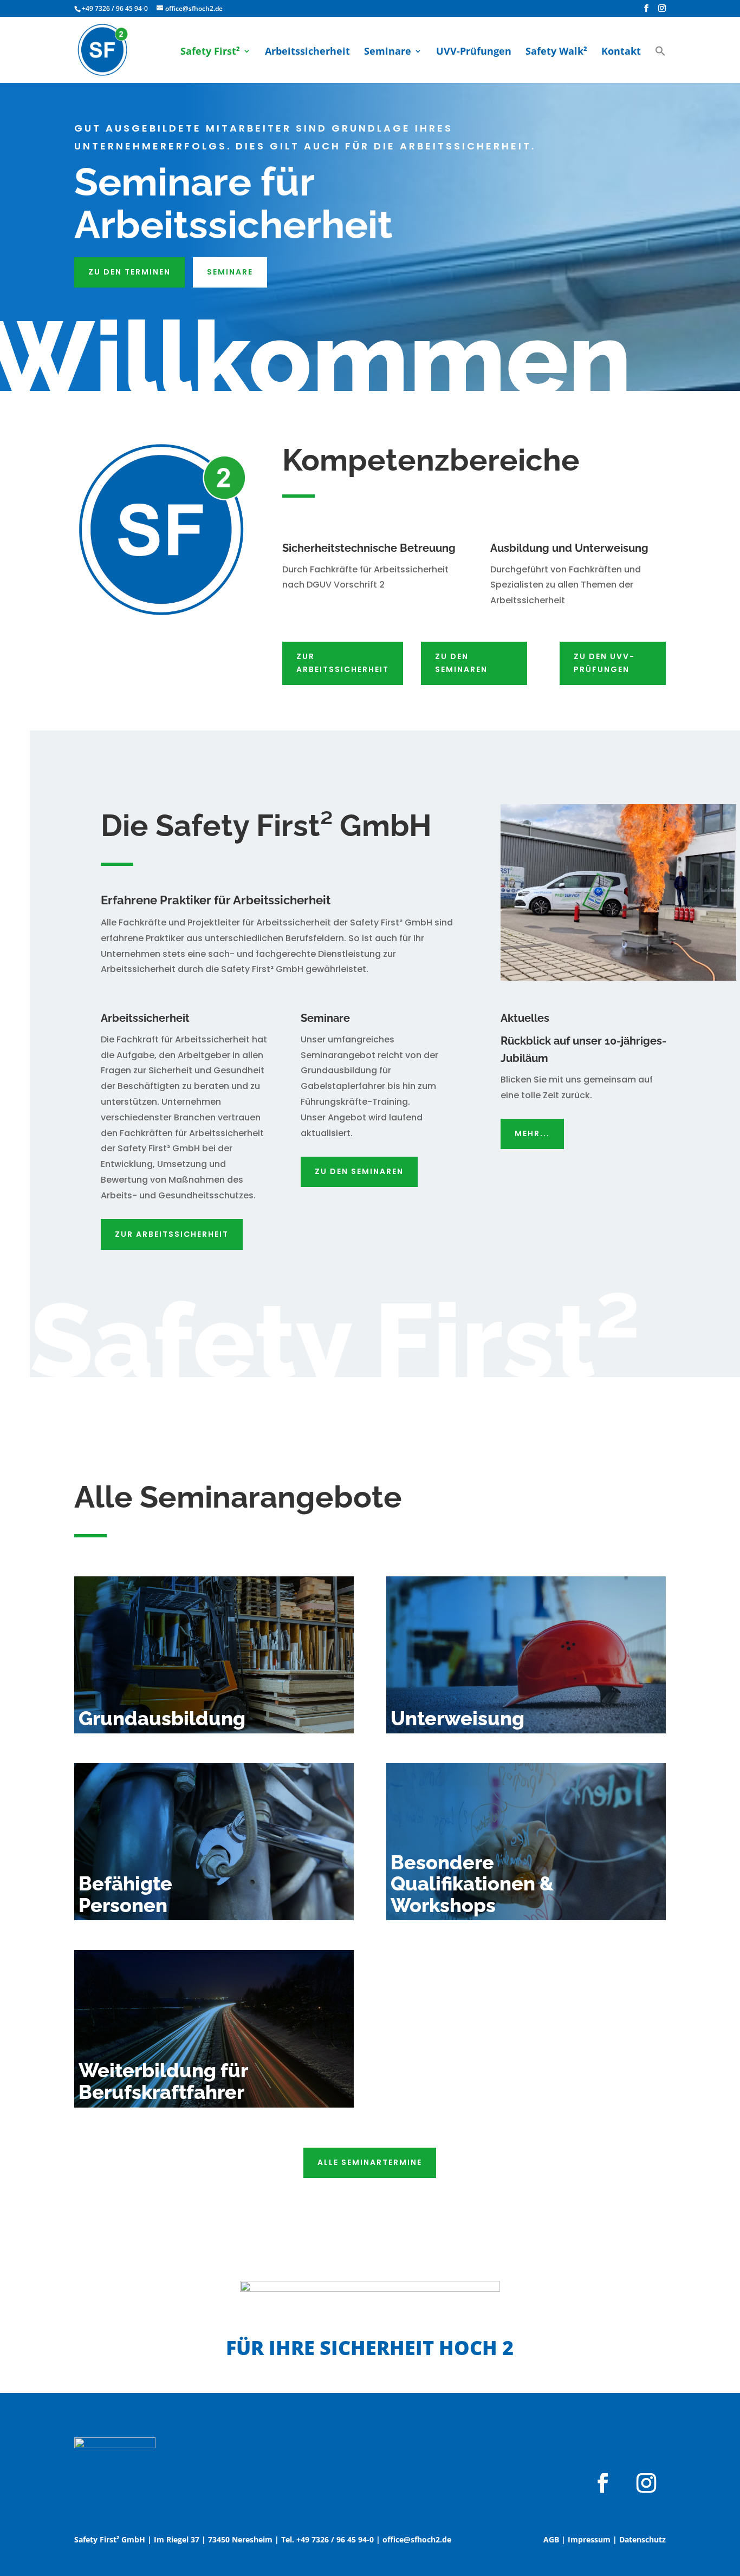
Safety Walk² (556, 52)
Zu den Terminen (129, 272)
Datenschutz (642, 2539)
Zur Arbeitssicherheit (343, 663)
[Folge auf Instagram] (646, 2483)
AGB (551, 2539)
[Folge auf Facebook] (603, 2483)
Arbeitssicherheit (307, 52)
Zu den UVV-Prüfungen (604, 663)
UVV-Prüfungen (474, 52)
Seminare (388, 52)
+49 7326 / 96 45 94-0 (115, 8)
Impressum (589, 2539)
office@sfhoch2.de (417, 2539)
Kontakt (621, 52)
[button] (660, 63)
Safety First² (210, 52)
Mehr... (532, 1133)
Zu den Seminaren (461, 663)
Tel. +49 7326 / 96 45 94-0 (327, 2539)
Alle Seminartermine (370, 2162)
